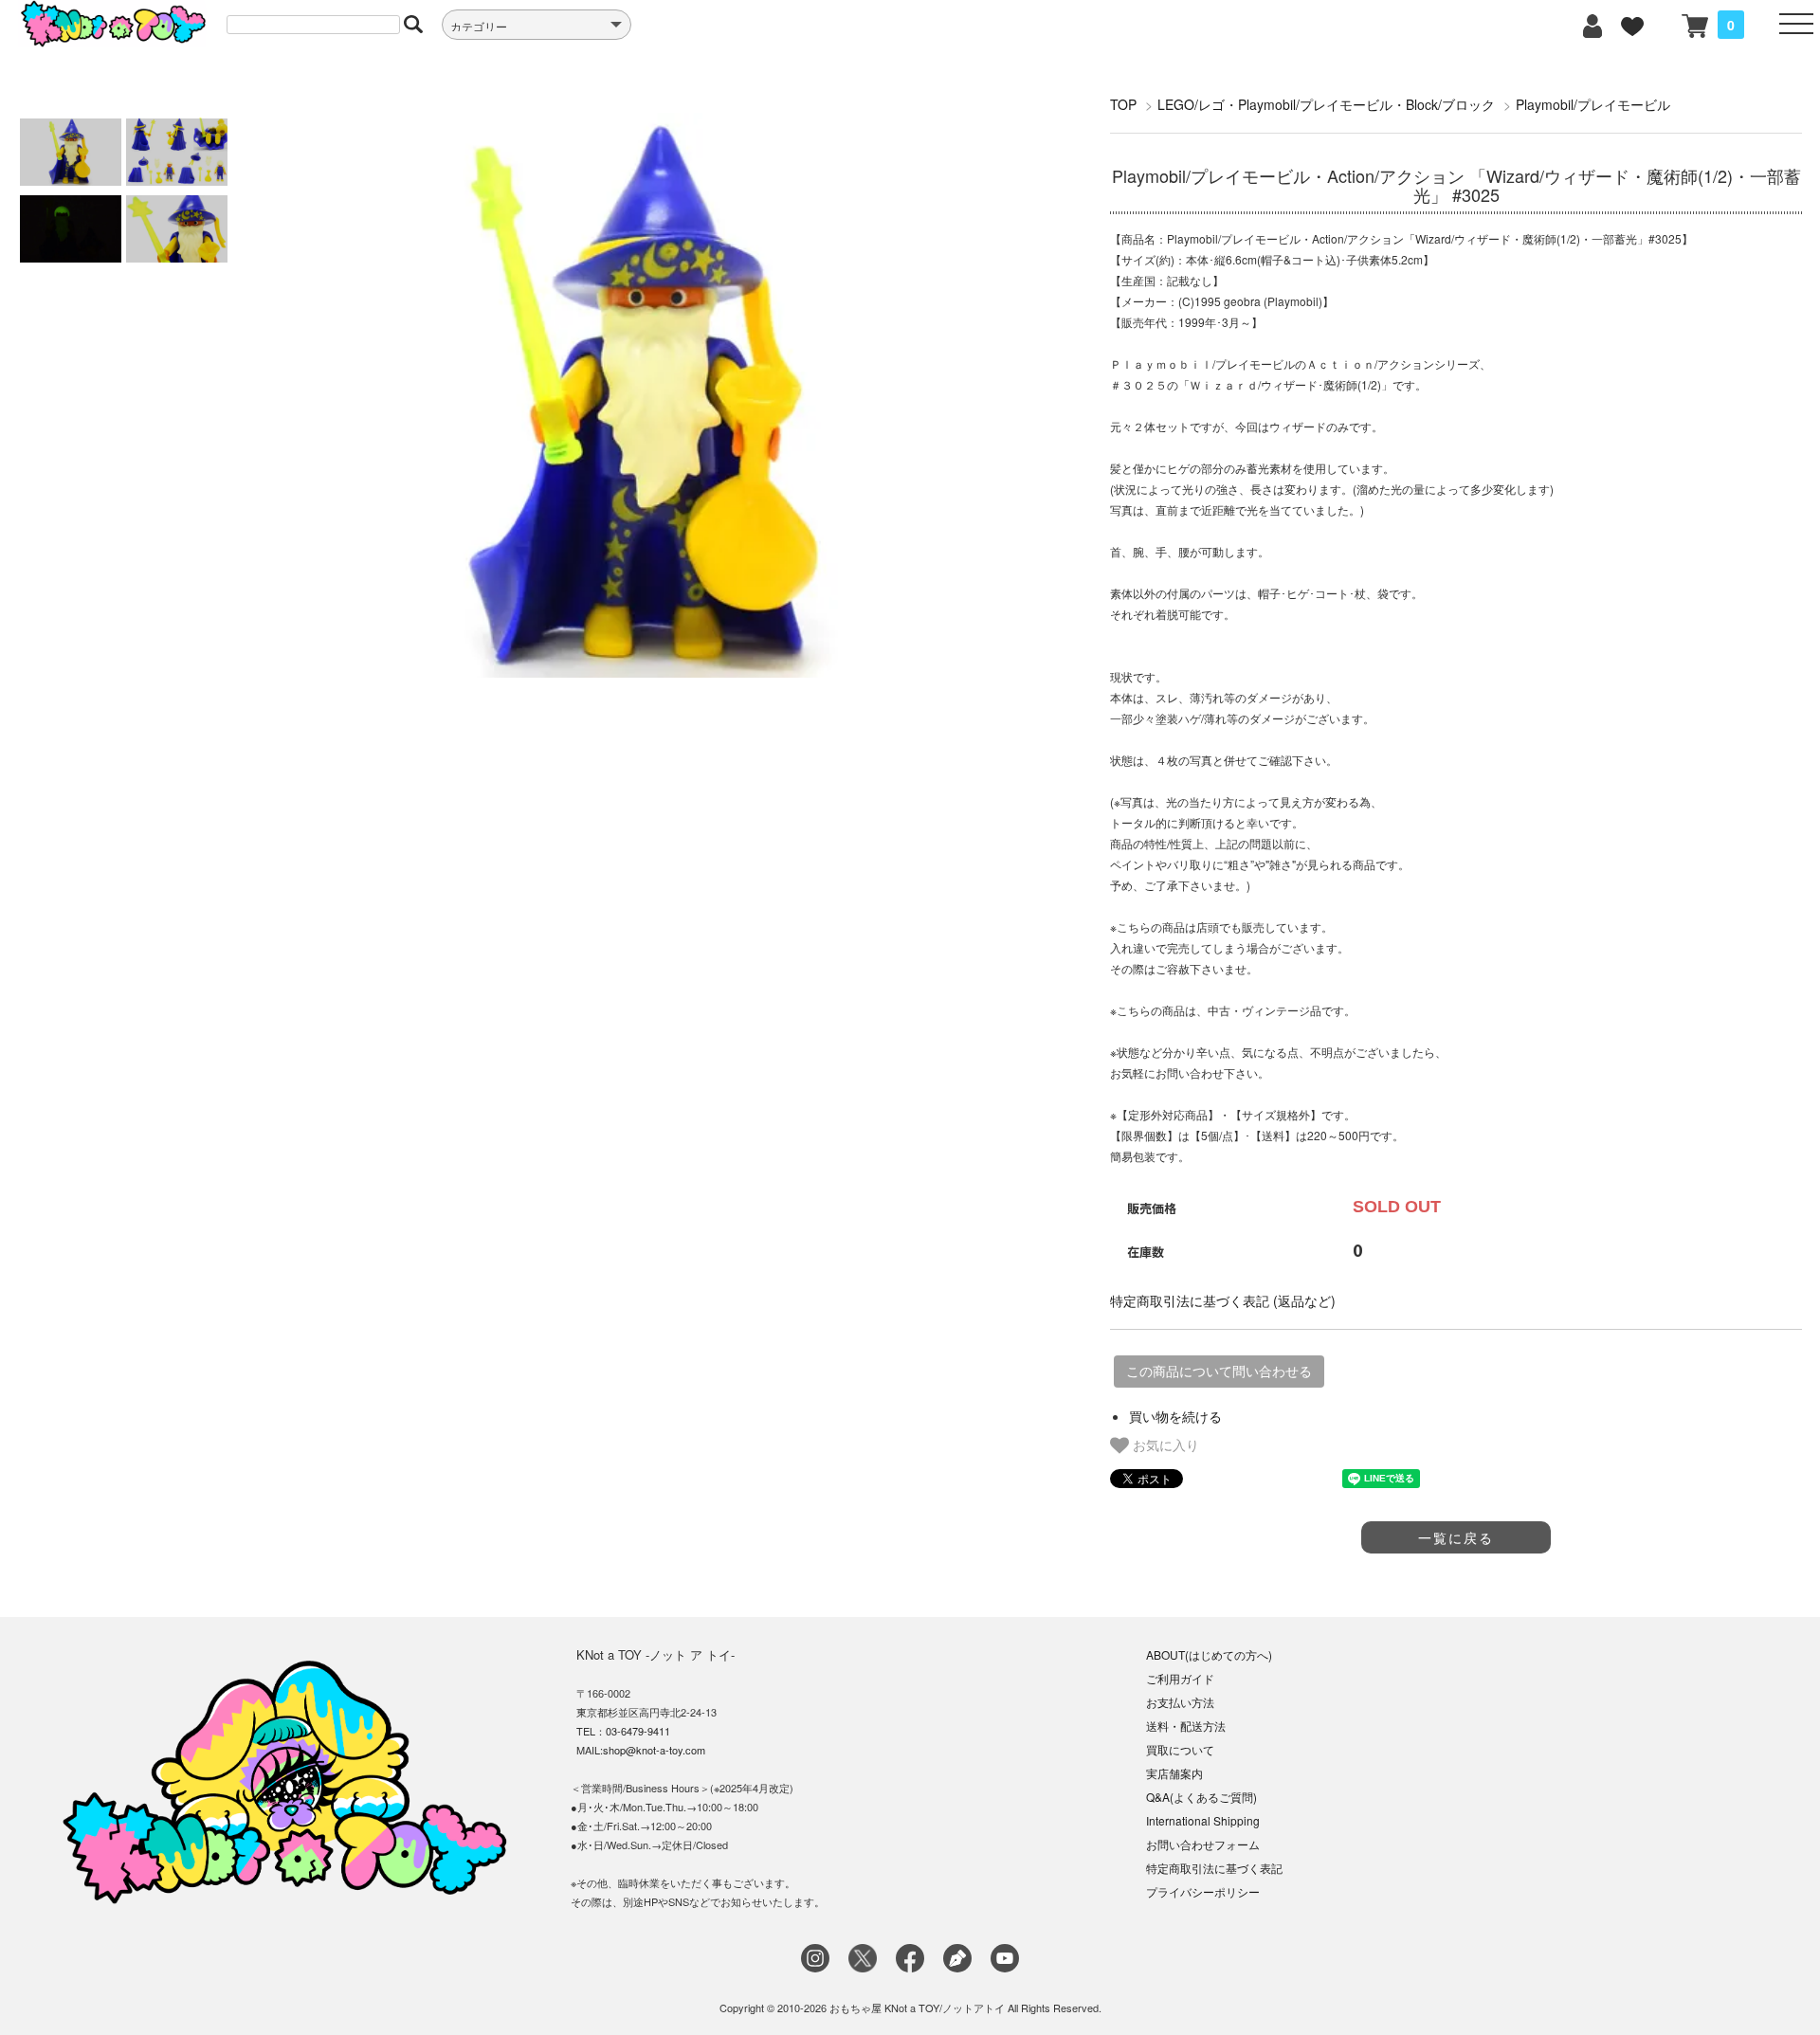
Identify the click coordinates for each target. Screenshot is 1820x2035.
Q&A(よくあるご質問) (1201, 1797)
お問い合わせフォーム (1203, 1844)
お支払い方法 (1180, 1702)
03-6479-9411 (638, 1731)
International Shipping (1203, 1820)
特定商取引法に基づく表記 (1214, 1868)
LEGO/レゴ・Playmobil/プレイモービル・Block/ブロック (1326, 104)
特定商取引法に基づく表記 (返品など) (1223, 1300)
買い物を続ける (1175, 1416)
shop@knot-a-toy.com (654, 1750)
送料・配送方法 (1186, 1726)
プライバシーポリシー (1203, 1891)
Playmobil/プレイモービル (1593, 104)
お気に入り (1164, 1444)
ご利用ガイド (1180, 1678)
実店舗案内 (1174, 1773)
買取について (1180, 1749)
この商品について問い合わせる (1219, 1372)
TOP (1123, 104)
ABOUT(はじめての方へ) (1209, 1654)
